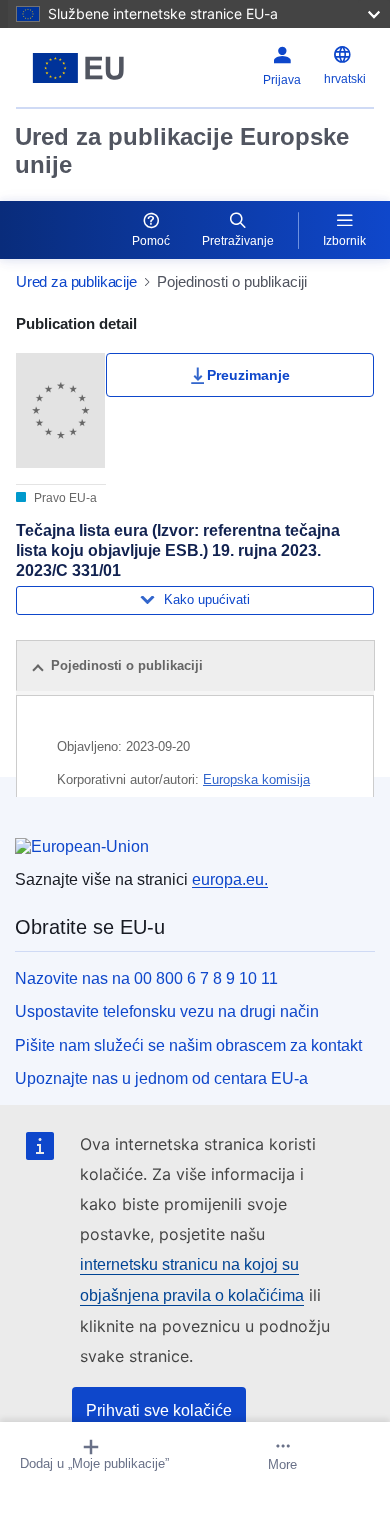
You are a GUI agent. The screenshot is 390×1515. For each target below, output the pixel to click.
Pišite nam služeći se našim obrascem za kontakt (188, 1045)
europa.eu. (230, 879)
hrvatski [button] (345, 79)
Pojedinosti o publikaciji (127, 665)
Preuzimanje (248, 375)
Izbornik (344, 241)
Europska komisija (256, 779)
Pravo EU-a (64, 498)
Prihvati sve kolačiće (159, 1410)
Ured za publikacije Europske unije (182, 150)
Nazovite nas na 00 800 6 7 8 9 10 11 (146, 978)
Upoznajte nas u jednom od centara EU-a (161, 1078)
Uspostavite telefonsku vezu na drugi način (167, 1011)
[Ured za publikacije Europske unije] (78, 68)
